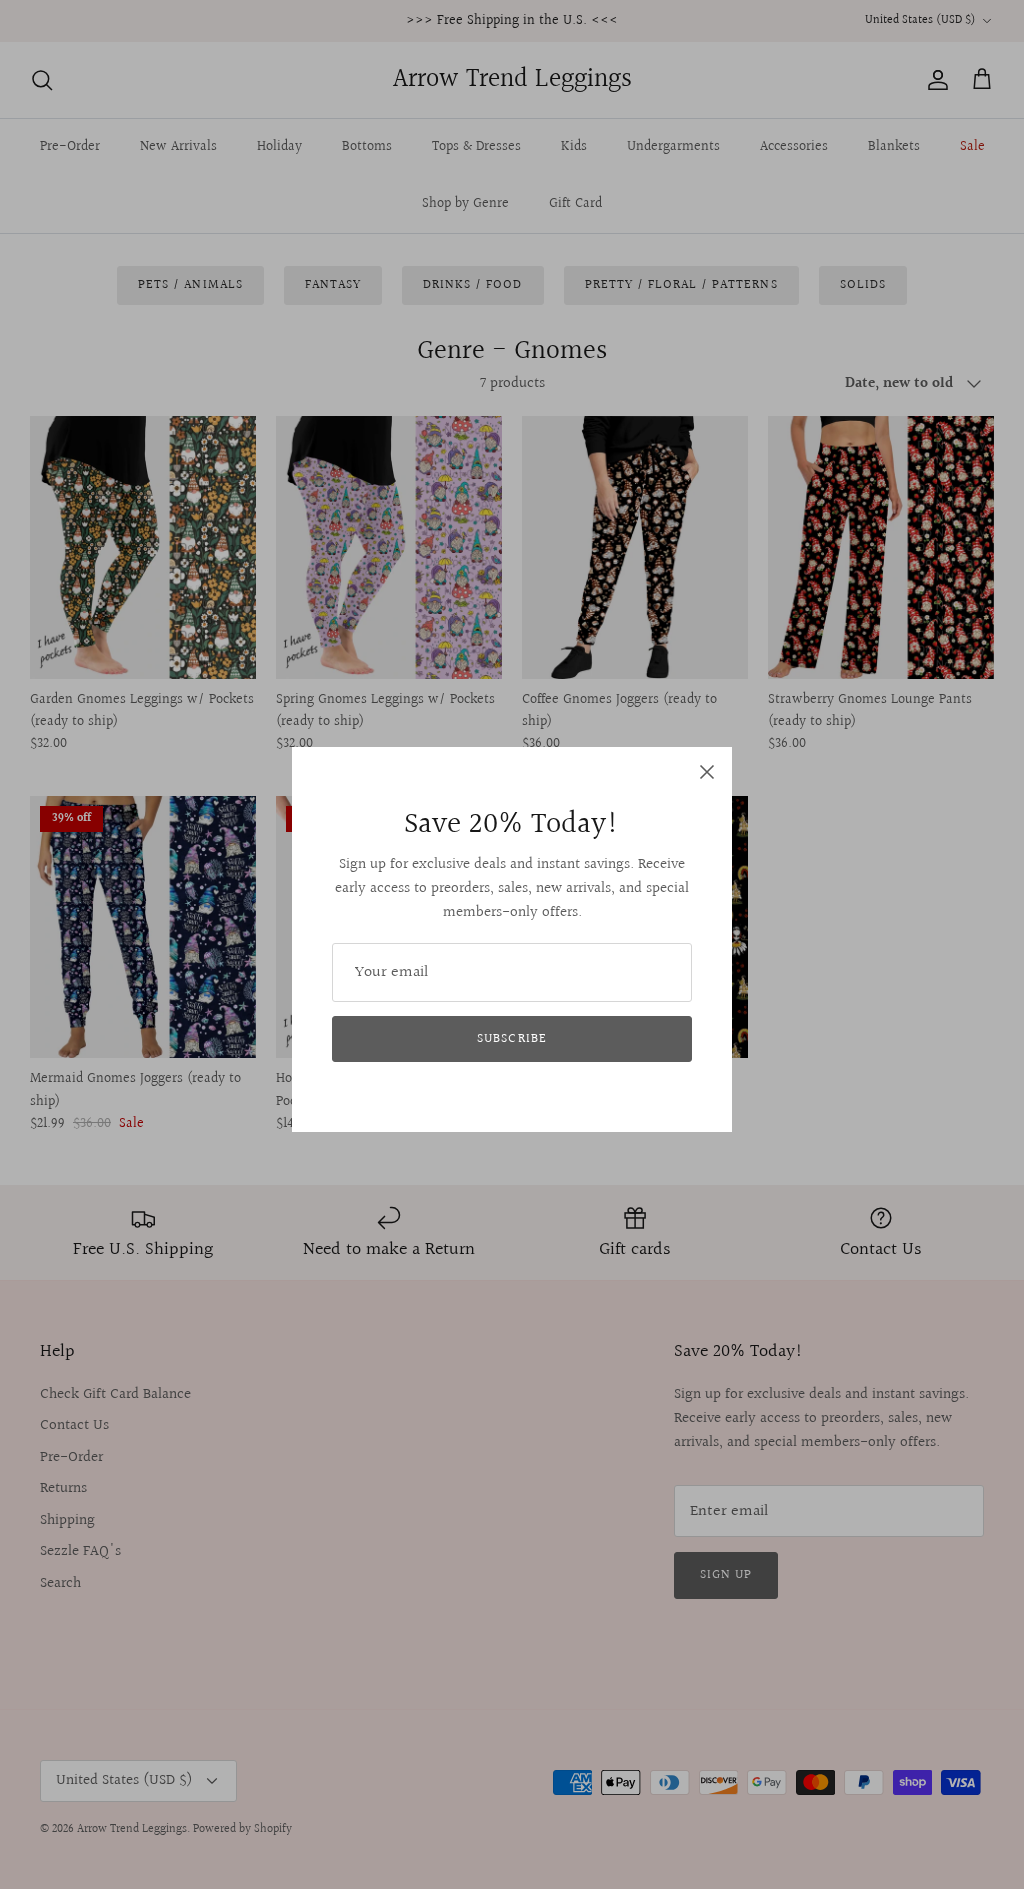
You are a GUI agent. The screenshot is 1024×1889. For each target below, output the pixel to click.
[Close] (707, 772)
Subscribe (511, 1039)
